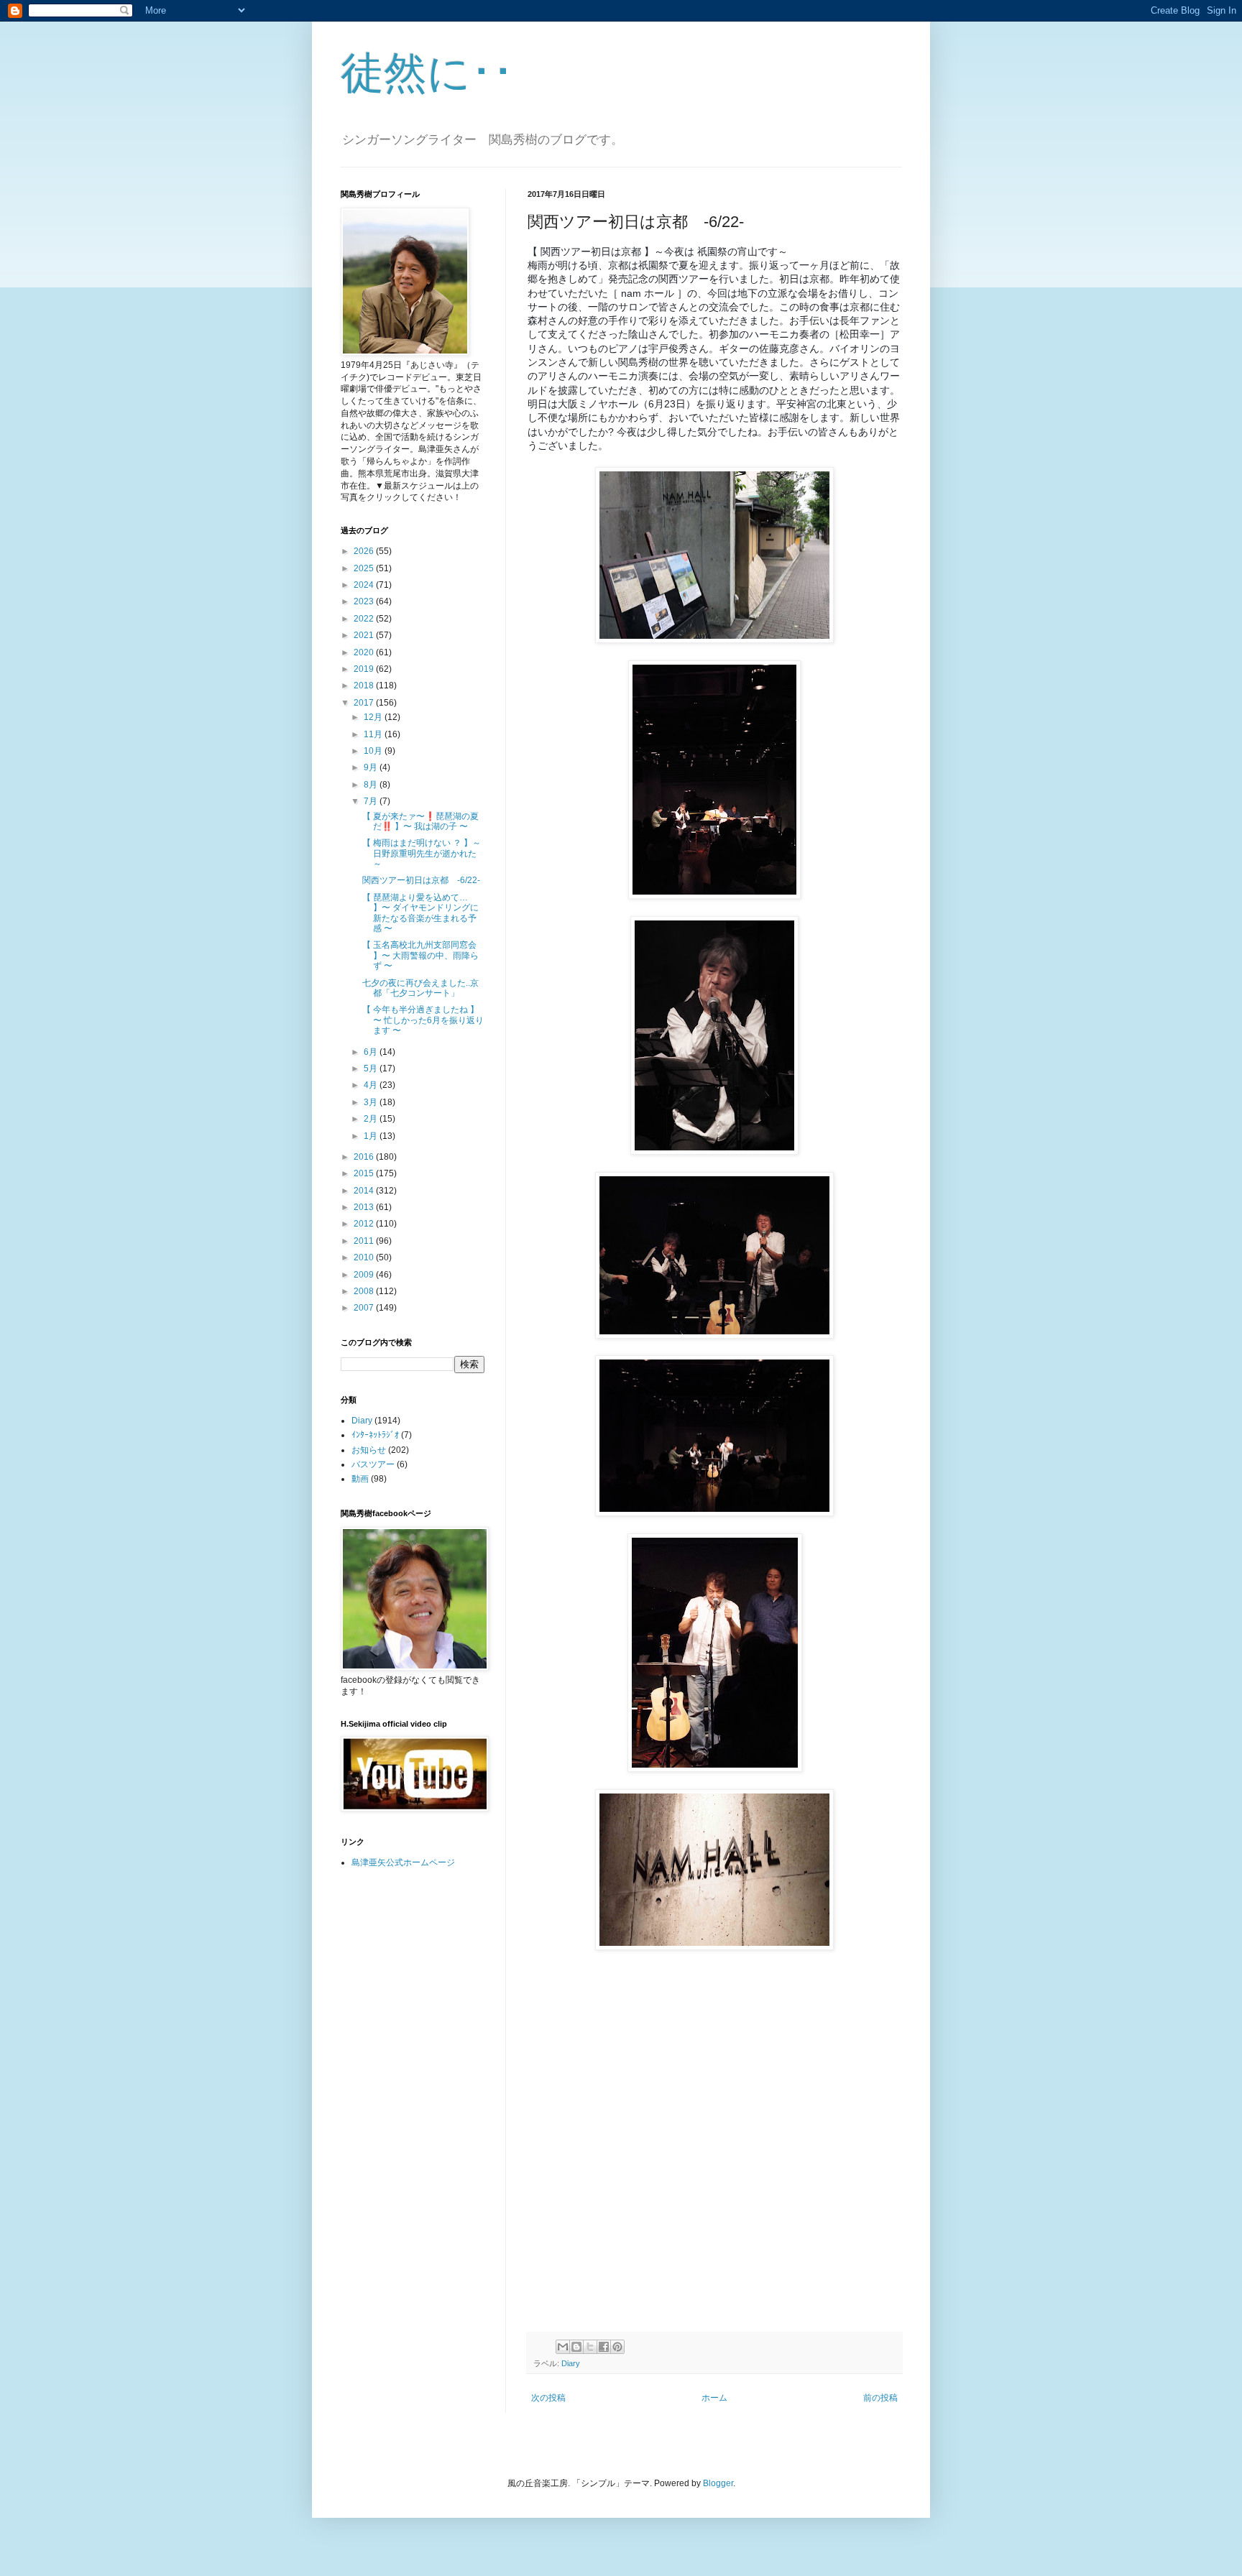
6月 (372, 1052)
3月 (372, 1102)
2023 (365, 601)
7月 (372, 801)
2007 (365, 1308)
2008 (365, 1291)
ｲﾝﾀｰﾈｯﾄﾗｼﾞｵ (375, 1435)
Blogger (718, 2483)
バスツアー (373, 1464)
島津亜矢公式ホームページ (403, 1862)
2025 (365, 568)
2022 (365, 619)
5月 (372, 1068)
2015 (365, 1173)
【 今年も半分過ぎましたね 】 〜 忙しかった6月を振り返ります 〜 (423, 1020)
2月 (372, 1119)
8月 (372, 785)
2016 (365, 1157)
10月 (374, 751)
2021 (365, 635)
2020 (365, 652)
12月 (374, 717)
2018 (365, 685)
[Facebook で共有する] (604, 2347)
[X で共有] (590, 2347)
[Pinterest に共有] (617, 2347)
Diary (571, 2363)
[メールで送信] (563, 2347)
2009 (365, 1275)
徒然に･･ (427, 73)
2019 (365, 669)
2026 (365, 551)
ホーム (714, 2398)
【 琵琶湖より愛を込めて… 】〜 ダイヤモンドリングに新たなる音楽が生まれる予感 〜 (420, 913)
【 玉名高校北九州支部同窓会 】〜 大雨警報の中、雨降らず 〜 (420, 955)
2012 (365, 1224)
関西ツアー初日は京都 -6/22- (421, 880)
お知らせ (369, 1450)
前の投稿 (880, 2398)
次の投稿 (548, 2398)
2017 (365, 703)
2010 (365, 1257)
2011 (365, 1241)
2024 (365, 585)
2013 (365, 1207)
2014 (365, 1191)
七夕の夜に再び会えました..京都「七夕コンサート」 (420, 988)
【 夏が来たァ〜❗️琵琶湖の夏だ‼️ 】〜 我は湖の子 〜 (420, 821)
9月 (372, 767)
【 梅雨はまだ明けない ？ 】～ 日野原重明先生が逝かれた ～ (422, 853)
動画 (360, 1479)
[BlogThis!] (576, 2347)
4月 (372, 1085)
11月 (374, 734)
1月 (372, 1136)
